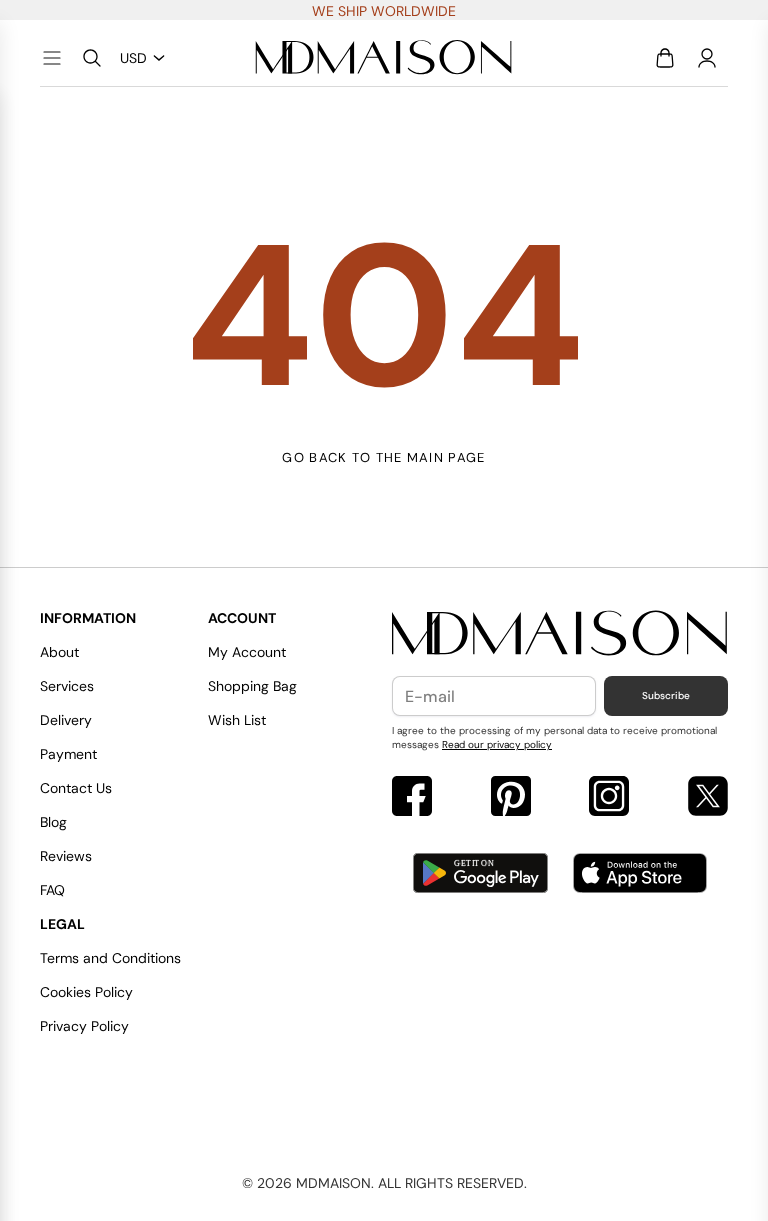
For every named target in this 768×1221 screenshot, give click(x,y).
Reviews (66, 856)
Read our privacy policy (497, 744)
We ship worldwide (384, 11)
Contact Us (76, 788)
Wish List (237, 720)
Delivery (66, 720)
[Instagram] (609, 798)
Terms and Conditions (110, 958)
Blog (53, 822)
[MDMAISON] (384, 58)
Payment (68, 754)
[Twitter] (708, 798)
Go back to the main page (383, 457)
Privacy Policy (84, 1026)
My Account (247, 652)
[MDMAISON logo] (560, 634)
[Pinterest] (511, 798)
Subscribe (666, 695)
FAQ (52, 890)
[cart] (665, 58)
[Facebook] (412, 798)
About (59, 652)
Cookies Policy (86, 992)
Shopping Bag (252, 686)
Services (67, 686)
